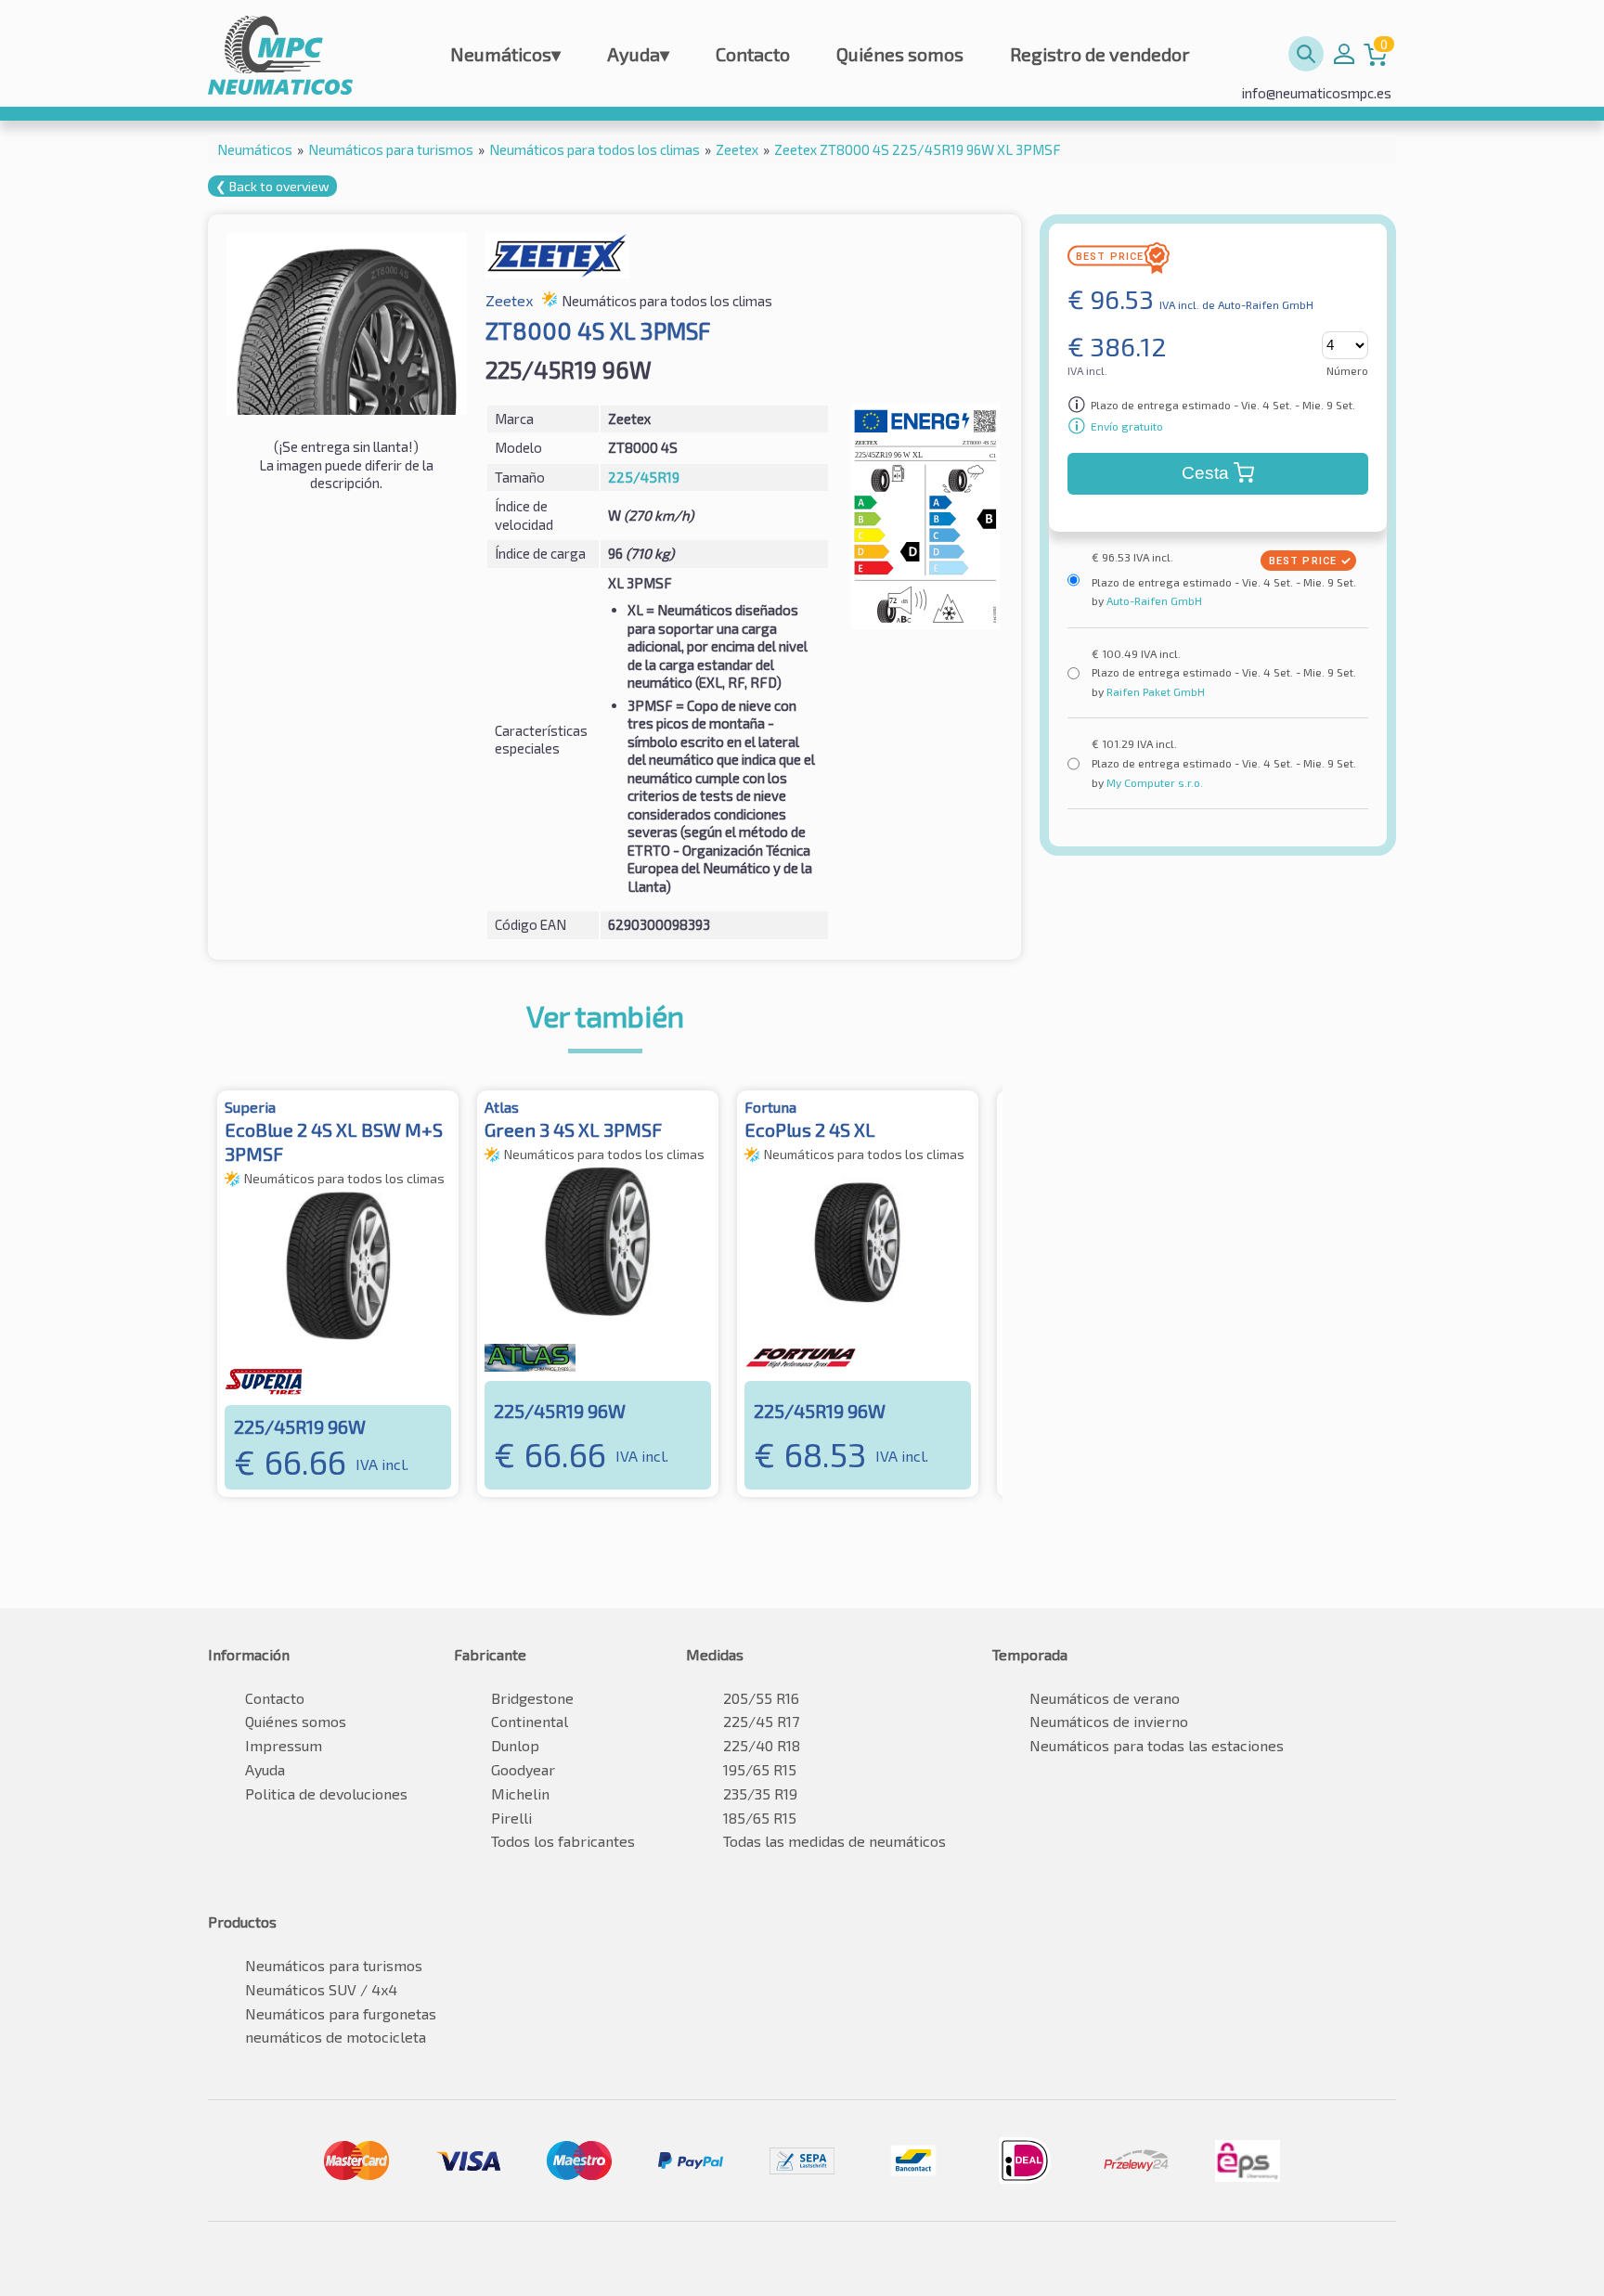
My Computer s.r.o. (1153, 782)
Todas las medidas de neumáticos (834, 1841)
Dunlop (515, 1745)
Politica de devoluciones (326, 1793)
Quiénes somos (900, 54)
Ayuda (638, 54)
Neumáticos (505, 54)
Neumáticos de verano (1105, 1698)
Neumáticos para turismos (334, 1965)
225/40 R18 (762, 1745)
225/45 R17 (761, 1721)
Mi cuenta (1344, 54)
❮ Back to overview (272, 186)
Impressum (284, 1745)
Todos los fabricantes (563, 1841)
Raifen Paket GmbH (1154, 691)
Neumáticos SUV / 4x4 (321, 1989)
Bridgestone (532, 1698)
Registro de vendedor (1100, 54)
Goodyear (523, 1769)
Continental (530, 1721)
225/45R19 (644, 477)
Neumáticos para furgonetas (341, 2013)
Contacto (753, 54)
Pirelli (511, 1818)
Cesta (1205, 473)
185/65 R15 (760, 1818)
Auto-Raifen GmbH (1153, 600)
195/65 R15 (760, 1769)
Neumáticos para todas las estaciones (1157, 1745)
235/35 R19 (760, 1793)
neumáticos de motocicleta (336, 2037)
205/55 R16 (761, 1698)
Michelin (520, 1793)
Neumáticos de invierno (1109, 1721)
